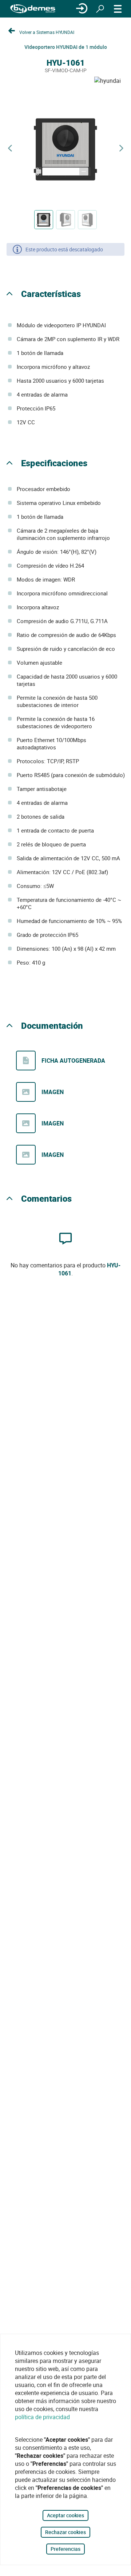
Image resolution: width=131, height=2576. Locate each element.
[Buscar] (100, 9)
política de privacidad (42, 2417)
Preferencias (65, 2549)
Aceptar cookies (65, 2515)
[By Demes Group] (33, 9)
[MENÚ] (118, 9)
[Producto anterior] (10, 148)
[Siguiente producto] (121, 148)
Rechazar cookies (65, 2532)
